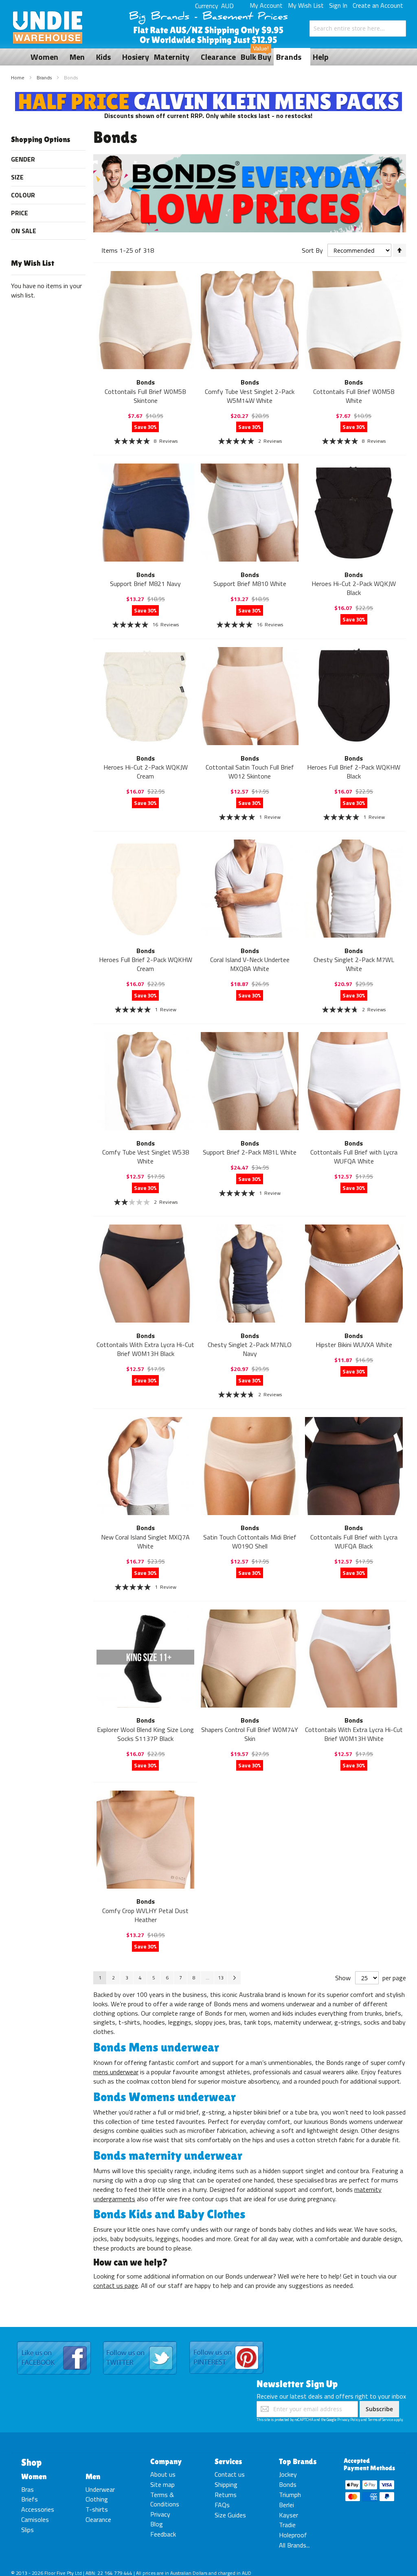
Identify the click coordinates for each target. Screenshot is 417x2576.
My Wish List (306, 5)
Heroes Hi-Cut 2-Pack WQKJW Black (354, 588)
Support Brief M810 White (250, 584)
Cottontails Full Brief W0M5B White (354, 396)
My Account (266, 5)
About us (163, 2474)
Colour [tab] (23, 195)
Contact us (230, 2474)
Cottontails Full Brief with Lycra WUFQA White (354, 1157)
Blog (157, 2524)
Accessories (38, 2509)
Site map (162, 2484)
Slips (27, 2530)
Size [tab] (17, 177)
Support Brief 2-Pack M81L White (250, 1152)
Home (18, 78)
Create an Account (378, 5)
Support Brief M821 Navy (145, 584)
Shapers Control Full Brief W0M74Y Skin (250, 1734)
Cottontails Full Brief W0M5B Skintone (145, 396)
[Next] (234, 1978)
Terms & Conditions (165, 2499)
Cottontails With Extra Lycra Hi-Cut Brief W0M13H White (354, 1734)
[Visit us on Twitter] (140, 2342)
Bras (27, 2489)
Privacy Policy (349, 2420)
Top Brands (298, 2461)
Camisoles (35, 2519)
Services (228, 2461)
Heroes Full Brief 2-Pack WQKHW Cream (146, 964)
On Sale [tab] (24, 231)
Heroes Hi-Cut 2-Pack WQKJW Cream (146, 772)
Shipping (226, 2484)
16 (166, 624)
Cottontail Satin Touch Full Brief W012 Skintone (250, 772)
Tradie (287, 2525)
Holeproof (293, 2535)
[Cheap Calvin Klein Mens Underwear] (209, 96)
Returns (226, 2495)
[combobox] (358, 28)
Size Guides (230, 2515)
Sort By (312, 250)
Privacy (160, 2514)
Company (166, 2461)
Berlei (286, 2505)
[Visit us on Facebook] (54, 2342)
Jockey (288, 2474)
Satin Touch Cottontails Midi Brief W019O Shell (250, 1542)
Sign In (338, 5)
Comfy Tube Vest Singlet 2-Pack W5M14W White (250, 396)
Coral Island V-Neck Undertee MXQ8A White (250, 964)
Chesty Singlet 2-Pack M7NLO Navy (250, 1349)
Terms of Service (380, 2420)
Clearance (98, 2519)
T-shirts (97, 2509)
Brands (45, 78)
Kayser (289, 2515)
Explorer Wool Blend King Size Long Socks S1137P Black (145, 1734)
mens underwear (116, 2072)
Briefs (30, 2499)
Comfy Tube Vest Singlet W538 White (146, 1157)
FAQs (222, 2505)
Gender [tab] (23, 159)
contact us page (116, 2285)
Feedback (163, 2534)
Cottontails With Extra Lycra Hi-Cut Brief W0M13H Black (145, 1349)
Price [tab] (20, 213)
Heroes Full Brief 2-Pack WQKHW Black (354, 772)
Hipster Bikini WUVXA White (354, 1345)
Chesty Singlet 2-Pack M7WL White (354, 964)
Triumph (290, 2495)
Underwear (100, 2489)
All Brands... (294, 2545)
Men (93, 2476)
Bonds (288, 2484)
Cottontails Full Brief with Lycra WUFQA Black (354, 1542)
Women (34, 2476)
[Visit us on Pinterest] (226, 2342)
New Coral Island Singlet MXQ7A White (145, 1542)
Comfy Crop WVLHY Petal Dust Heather (145, 1915)
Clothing (97, 2499)
